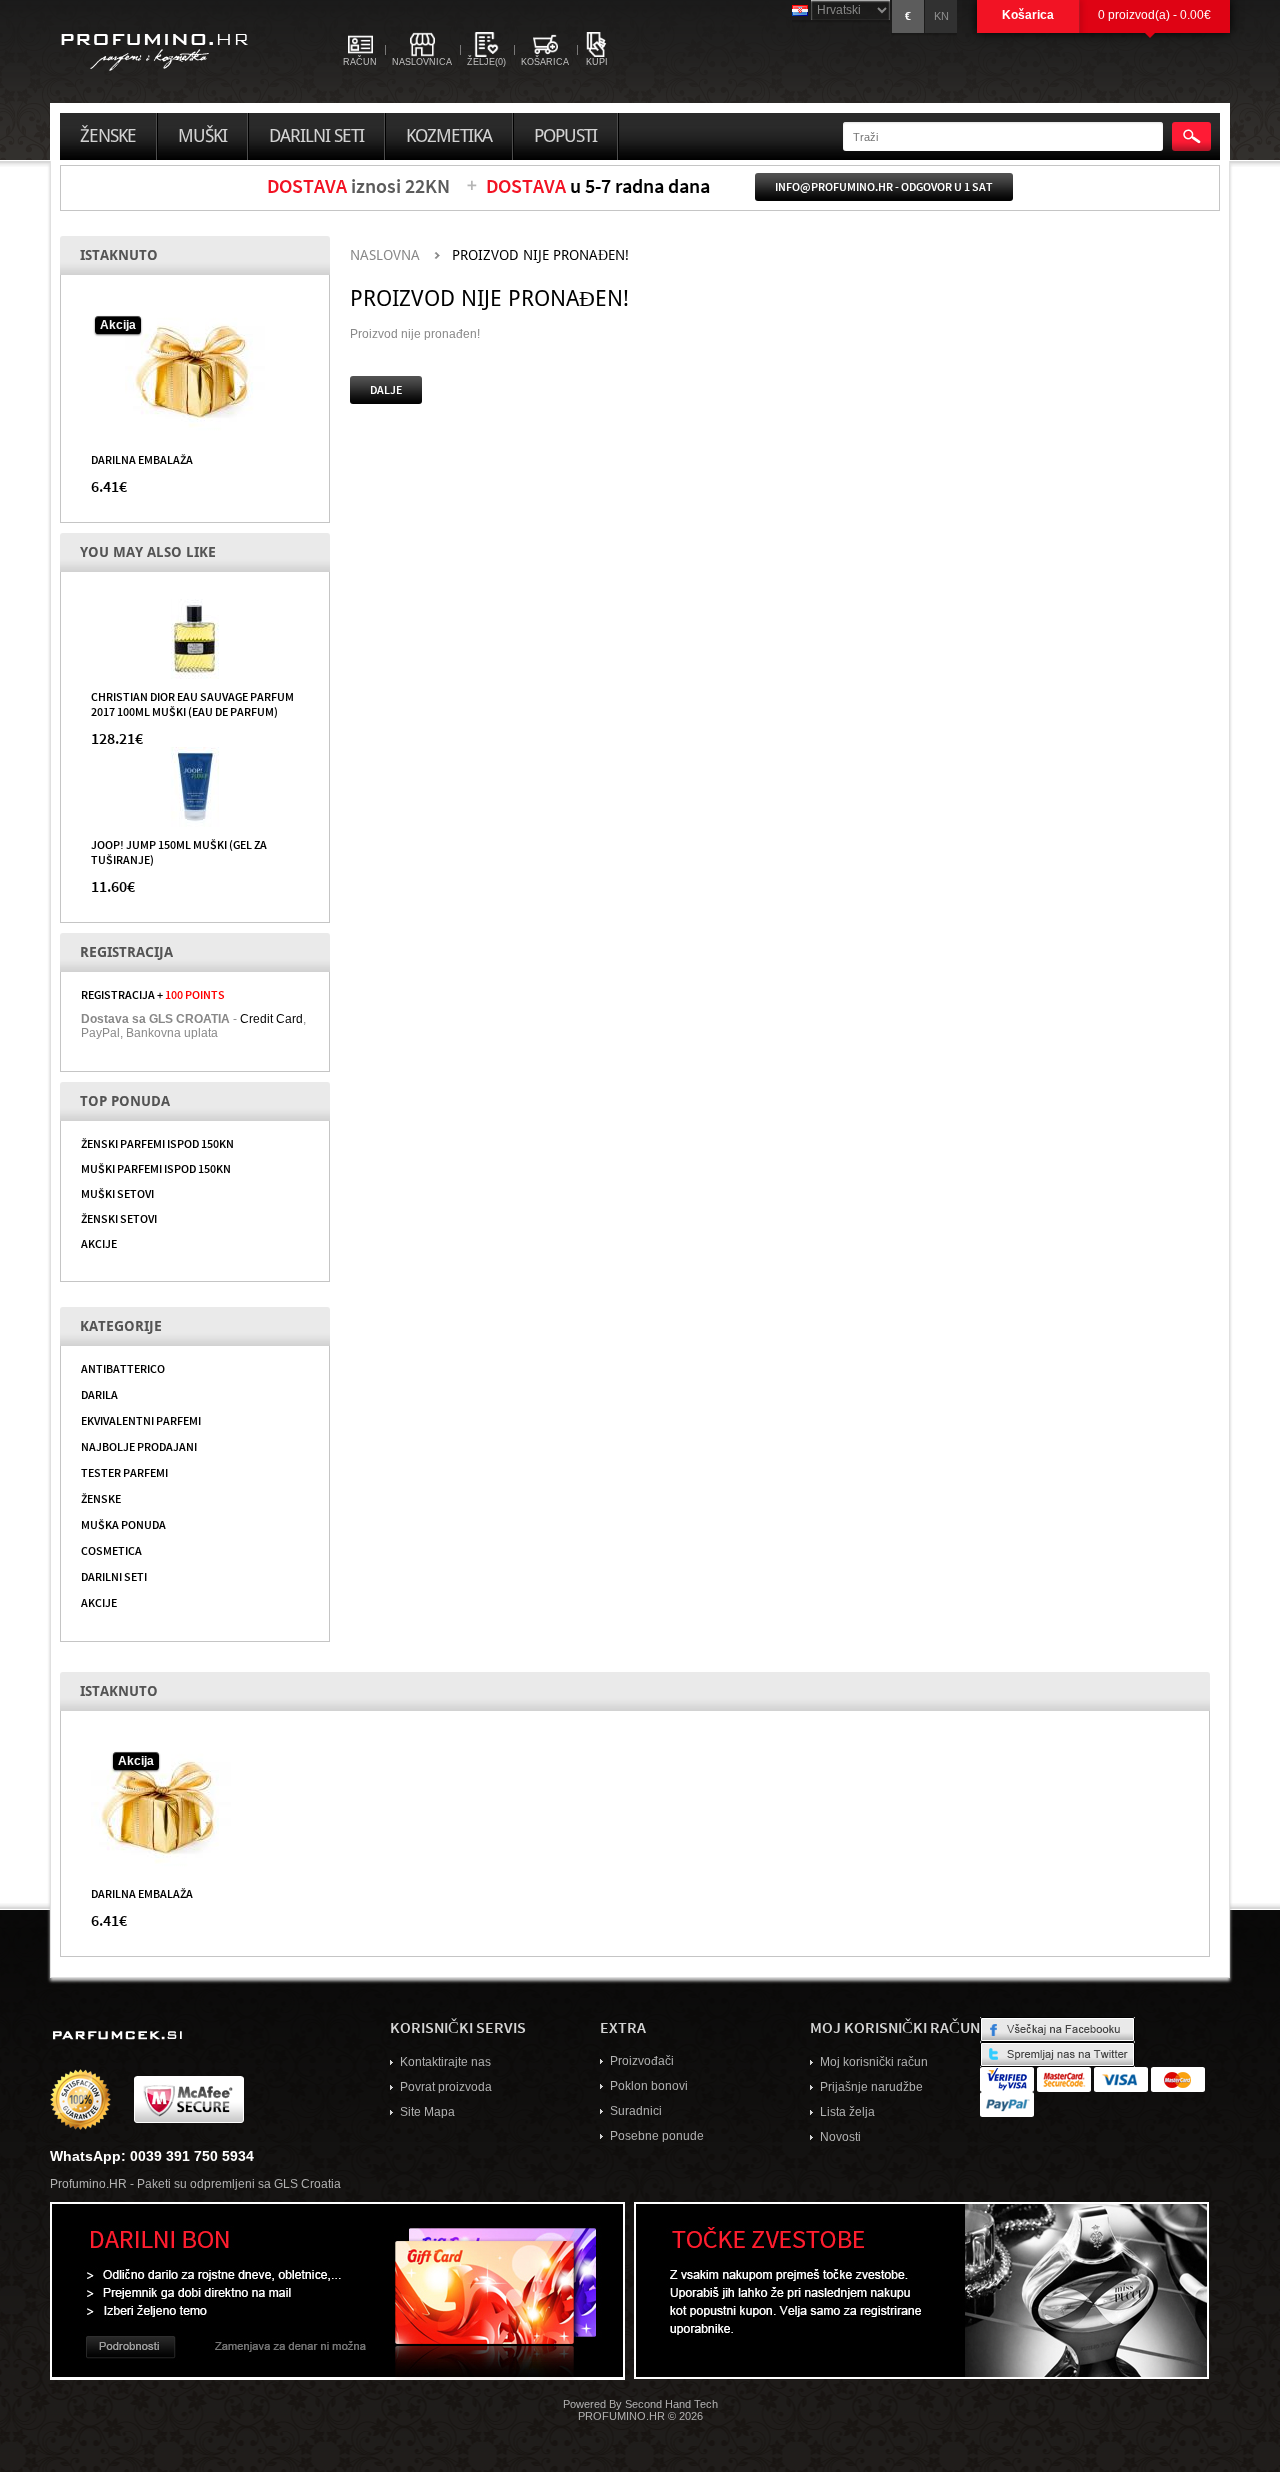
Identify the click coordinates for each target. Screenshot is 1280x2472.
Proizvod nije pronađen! (540, 255)
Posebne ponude (657, 2136)
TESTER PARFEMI (124, 1472)
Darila (99, 1394)
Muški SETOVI (117, 1193)
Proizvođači (642, 2061)
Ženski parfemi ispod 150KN (157, 1143)
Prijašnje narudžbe (871, 2087)
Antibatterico (123, 1368)
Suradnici (636, 2111)
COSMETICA (111, 1550)
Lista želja (847, 2112)
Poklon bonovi (649, 2086)
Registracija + (153, 994)
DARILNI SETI (114, 1576)
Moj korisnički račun (874, 2062)
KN (941, 16)
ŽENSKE (101, 1498)
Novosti (840, 2137)
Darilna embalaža (142, 459)
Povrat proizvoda (446, 2087)
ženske (108, 136)
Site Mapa (427, 2112)
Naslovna (385, 255)
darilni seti (316, 136)
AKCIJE (99, 1243)
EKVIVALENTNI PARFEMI (141, 1420)
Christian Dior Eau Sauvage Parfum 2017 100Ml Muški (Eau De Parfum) (192, 703)
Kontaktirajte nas (445, 2062)
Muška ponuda (123, 1524)
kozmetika (449, 136)
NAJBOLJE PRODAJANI (139, 1446)
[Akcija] (195, 371)
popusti (565, 136)
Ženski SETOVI (119, 1218)
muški (202, 136)
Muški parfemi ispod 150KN (156, 1168)
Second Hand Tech (671, 2404)
